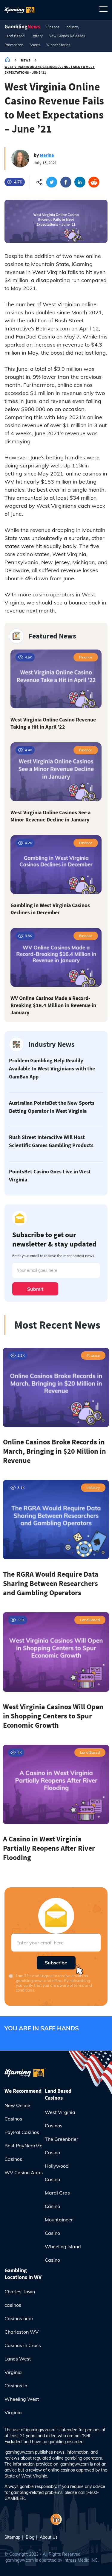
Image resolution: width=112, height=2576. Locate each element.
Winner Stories (58, 45)
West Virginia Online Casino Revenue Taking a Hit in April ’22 (53, 723)
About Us (49, 2537)
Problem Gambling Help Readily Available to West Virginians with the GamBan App (52, 1068)
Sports (35, 45)
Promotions (14, 45)
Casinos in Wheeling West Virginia (22, 2399)
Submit (35, 1289)
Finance (53, 27)
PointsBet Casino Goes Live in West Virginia (50, 1175)
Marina (47, 155)
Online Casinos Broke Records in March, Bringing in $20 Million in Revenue (55, 1451)
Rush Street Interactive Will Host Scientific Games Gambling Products (51, 1141)
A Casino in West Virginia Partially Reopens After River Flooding (49, 1848)
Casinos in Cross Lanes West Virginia (23, 2359)
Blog (30, 2537)
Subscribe (56, 1963)
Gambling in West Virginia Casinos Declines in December (50, 909)
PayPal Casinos (22, 2132)
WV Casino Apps (24, 2172)
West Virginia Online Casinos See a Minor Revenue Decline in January (50, 816)
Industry (72, 27)
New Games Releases (67, 36)
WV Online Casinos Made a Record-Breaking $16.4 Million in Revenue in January (53, 1005)
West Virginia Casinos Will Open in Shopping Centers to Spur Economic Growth (53, 1716)
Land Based (15, 36)
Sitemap (12, 2537)
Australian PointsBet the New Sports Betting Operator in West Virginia (52, 1107)
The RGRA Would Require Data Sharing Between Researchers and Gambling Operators (51, 1583)
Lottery (37, 36)
